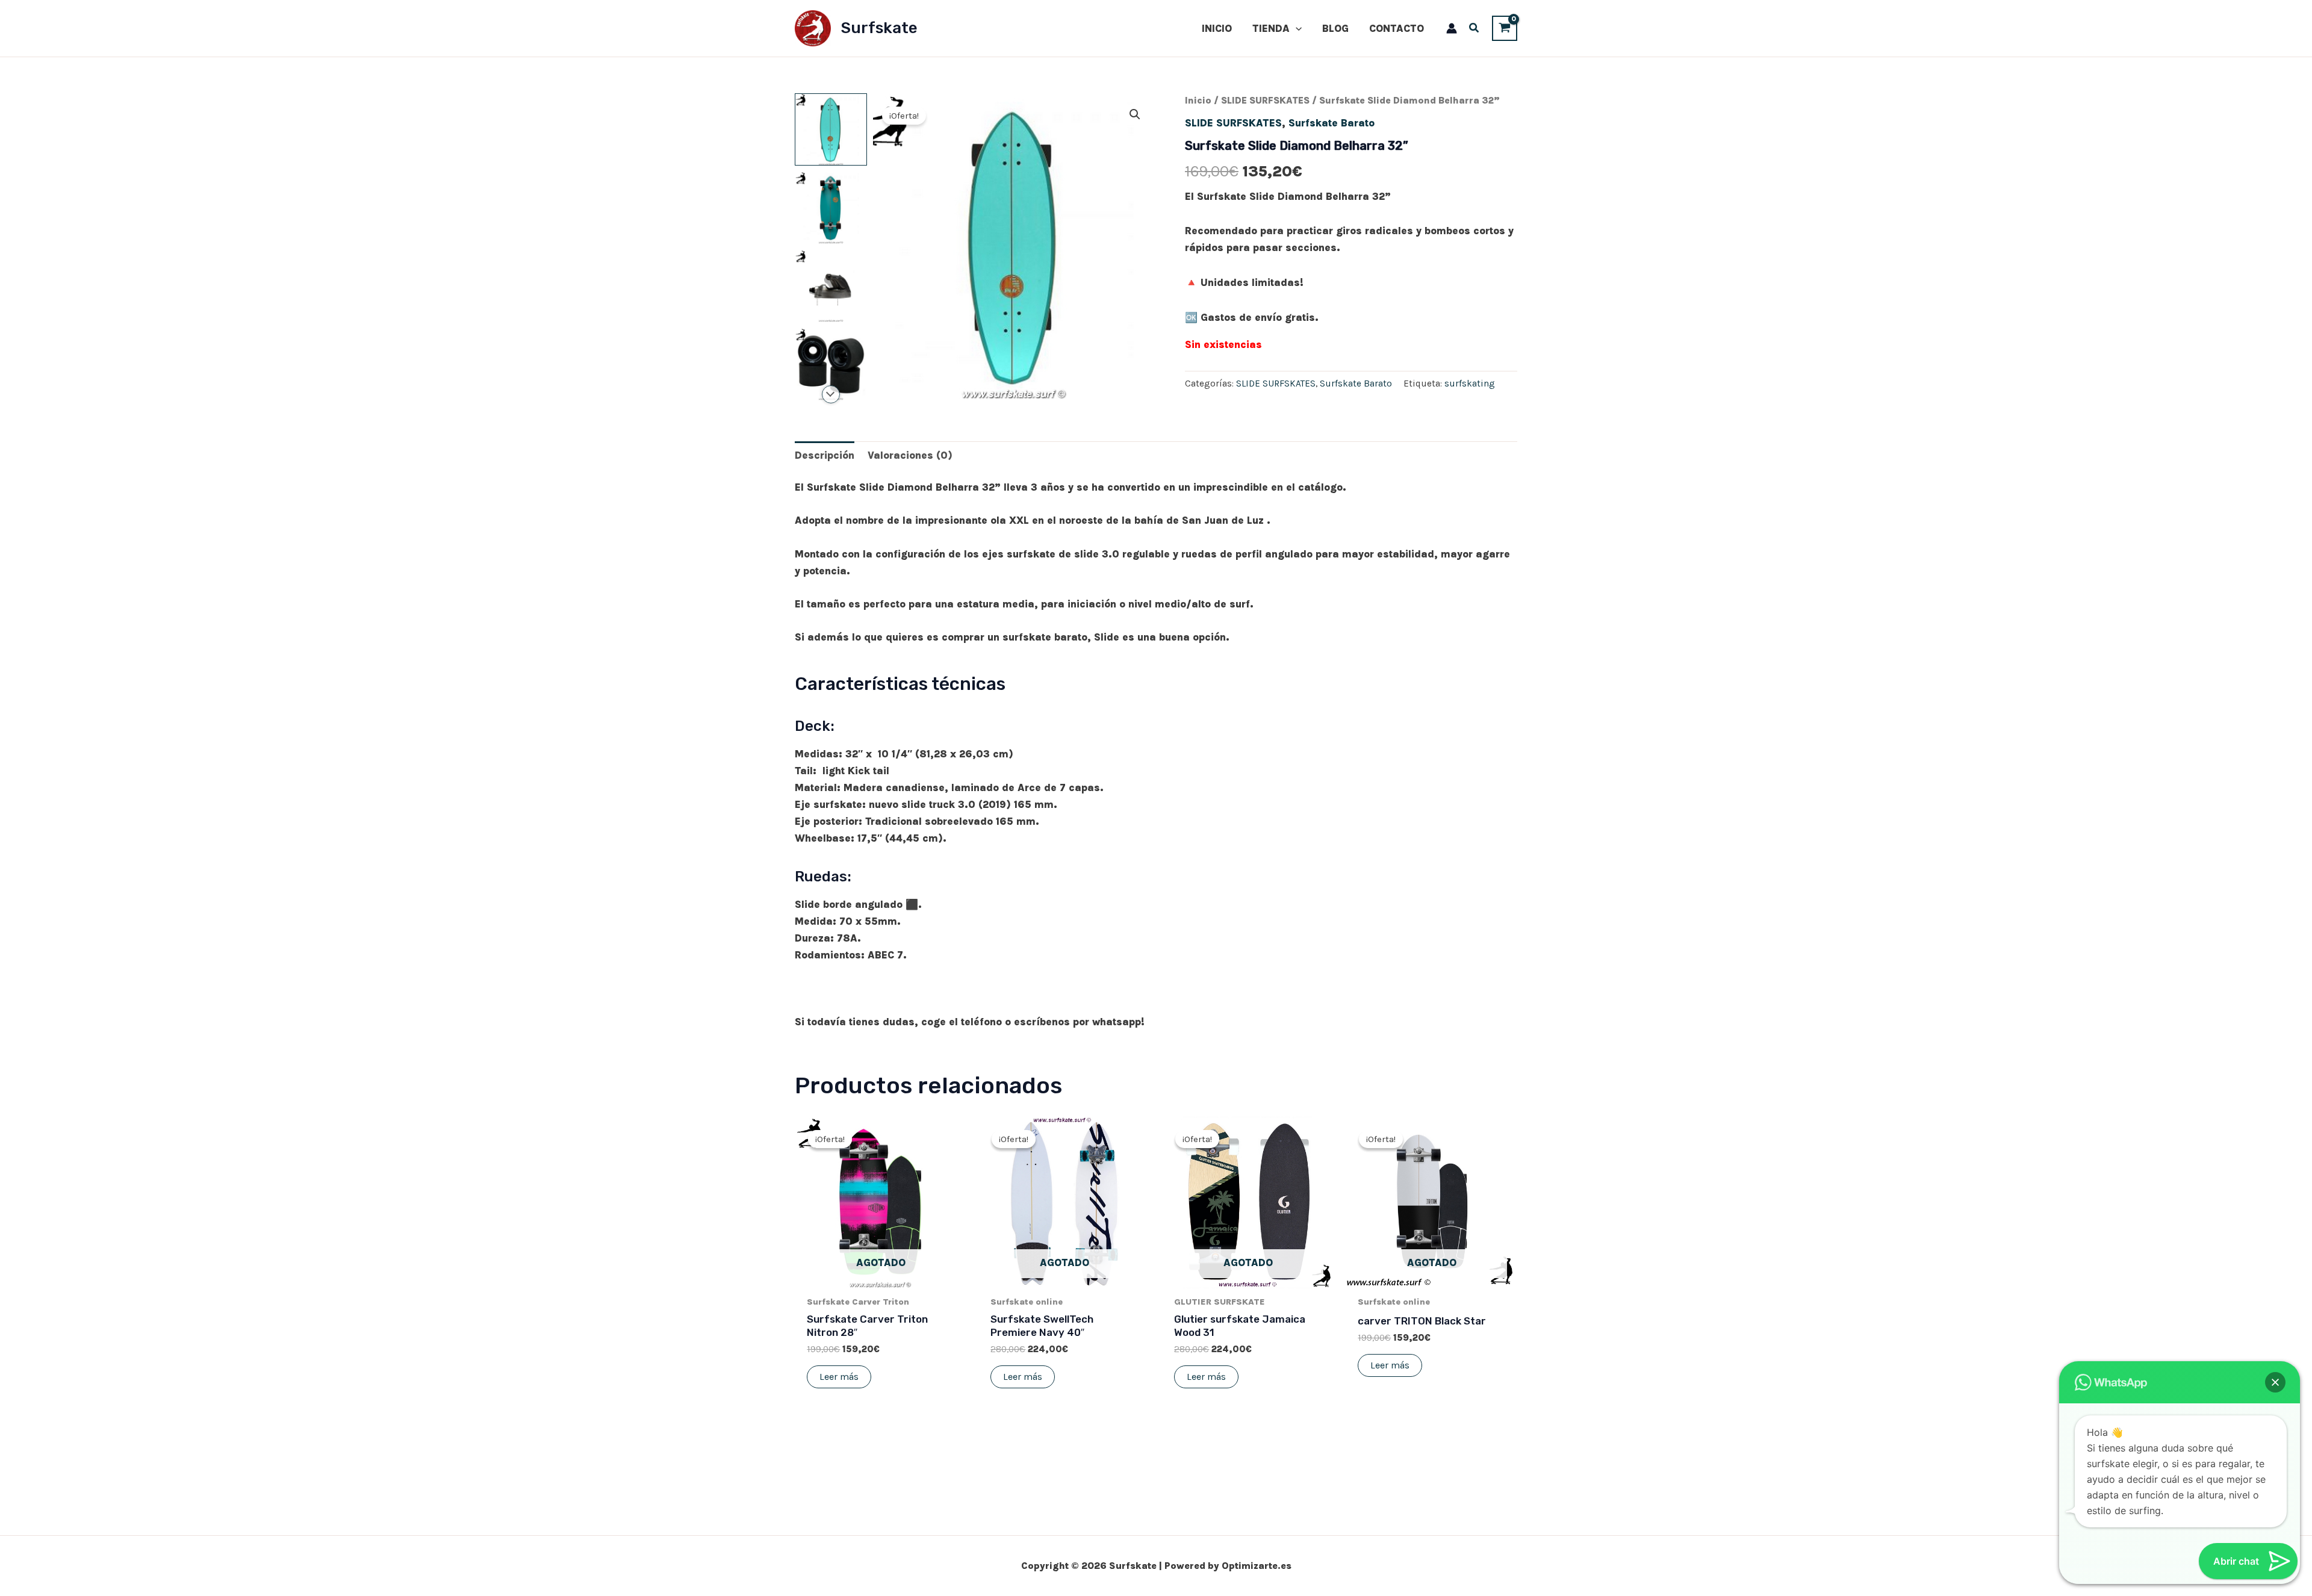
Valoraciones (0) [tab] (910, 455)
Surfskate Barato (1332, 123)
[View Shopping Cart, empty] (1505, 28)
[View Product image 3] (831, 286)
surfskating (1470, 383)
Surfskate (879, 28)
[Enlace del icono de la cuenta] (1452, 28)
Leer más (839, 1377)
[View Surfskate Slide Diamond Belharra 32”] (831, 129)
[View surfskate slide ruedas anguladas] (831, 364)
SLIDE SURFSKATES (1265, 101)
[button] (1296, 28)
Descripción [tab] (825, 455)
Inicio (1198, 101)
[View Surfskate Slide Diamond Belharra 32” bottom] (831, 208)
